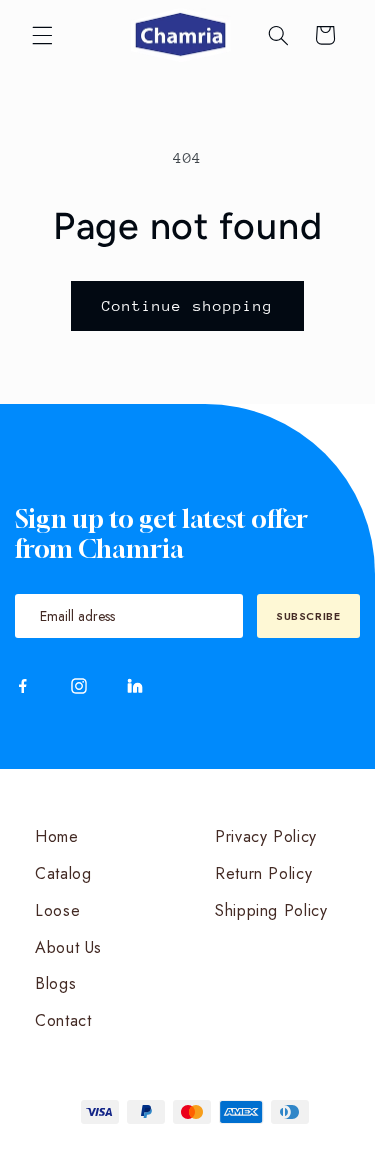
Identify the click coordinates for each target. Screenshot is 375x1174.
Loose (57, 910)
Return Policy (263, 873)
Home (57, 836)
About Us (68, 947)
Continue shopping (187, 305)
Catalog (63, 873)
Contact (63, 1020)
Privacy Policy (266, 836)
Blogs (55, 983)
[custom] (23, 686)
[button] (42, 35)
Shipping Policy (271, 910)
